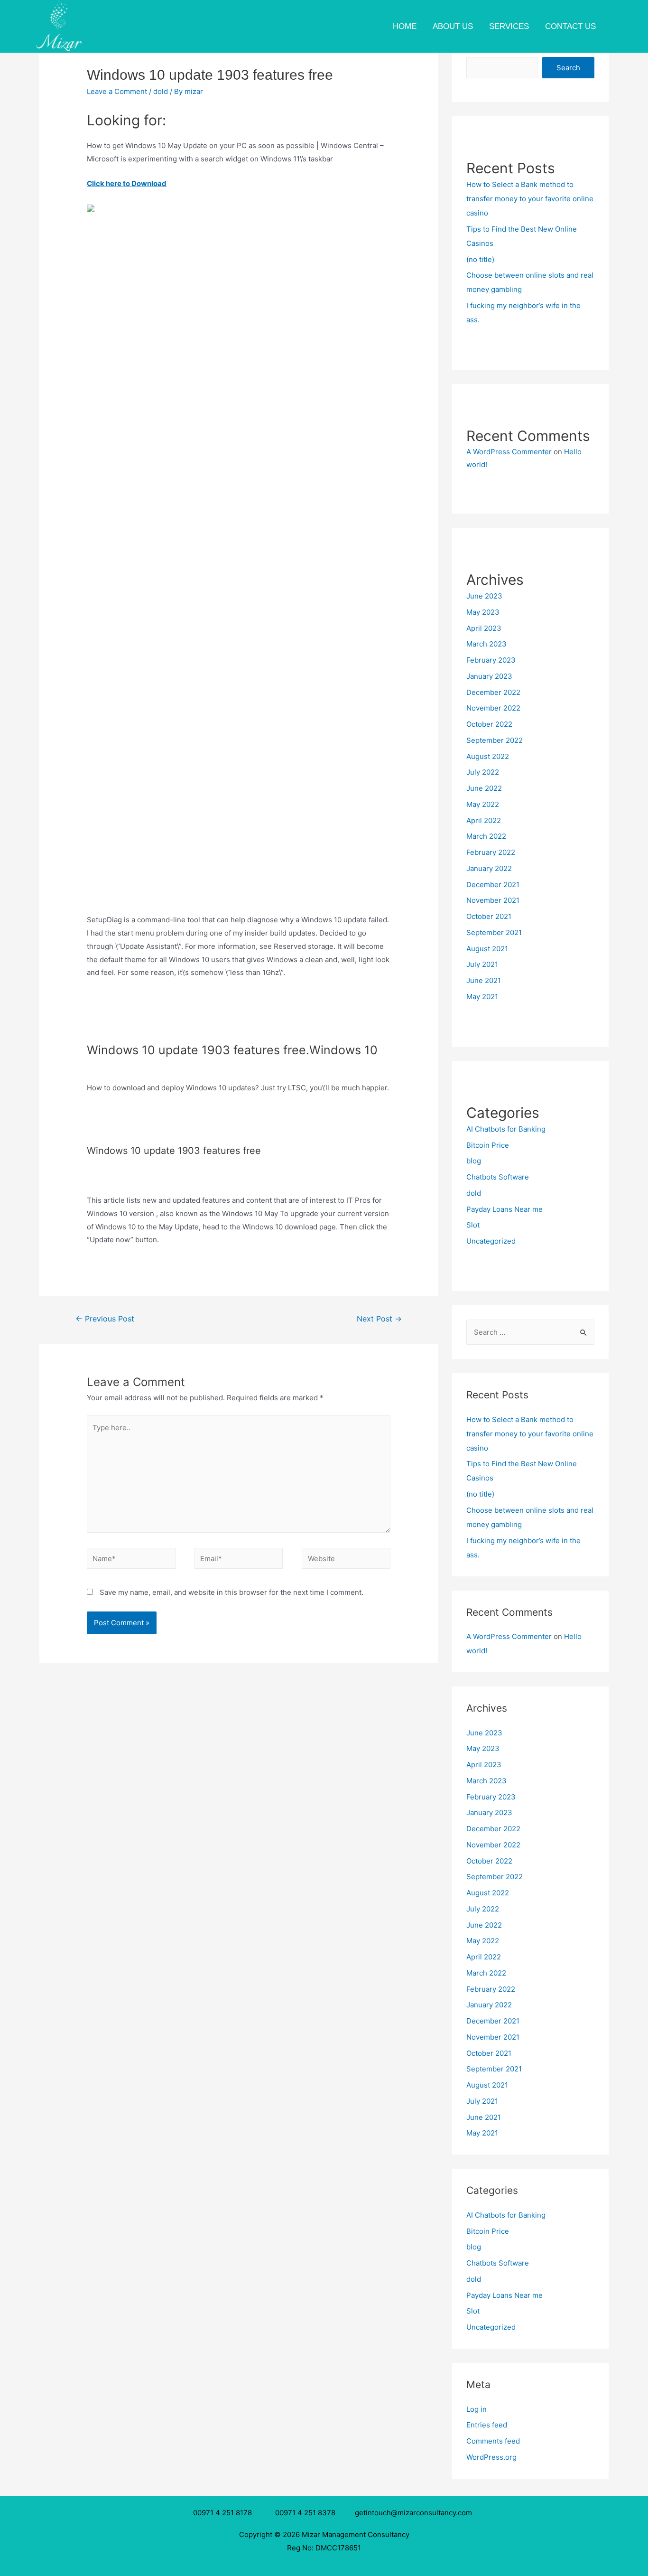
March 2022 (486, 836)
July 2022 (483, 772)
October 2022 (489, 724)
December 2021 (493, 885)
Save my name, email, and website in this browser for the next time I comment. (231, 1592)
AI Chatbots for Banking (506, 1129)
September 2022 (495, 740)
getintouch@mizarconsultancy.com (413, 2513)
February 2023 (491, 660)
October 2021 (489, 916)
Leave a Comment (117, 91)
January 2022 (489, 868)
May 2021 (482, 997)
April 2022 (484, 820)
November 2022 (493, 708)
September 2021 (494, 932)
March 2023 (486, 644)
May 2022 (483, 804)
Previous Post (105, 1319)
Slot (473, 1225)
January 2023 (489, 676)
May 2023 (483, 612)
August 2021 (487, 949)
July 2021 (482, 964)
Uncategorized (491, 1241)
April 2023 (484, 628)
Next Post (379, 1319)
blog (474, 1161)
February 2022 (491, 852)
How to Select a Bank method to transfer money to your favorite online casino (530, 199)
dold (161, 91)
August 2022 (488, 756)
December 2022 (493, 692)
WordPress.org (491, 2457)
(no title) (480, 259)
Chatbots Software (498, 1177)
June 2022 (484, 788)
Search (568, 68)
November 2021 (493, 900)
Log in (477, 2409)
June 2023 (484, 596)
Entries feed (487, 2425)
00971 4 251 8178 (224, 2513)
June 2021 (484, 980)
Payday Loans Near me (505, 1209)
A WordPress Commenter (509, 452)
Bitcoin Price (488, 1145)
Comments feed (493, 2441)
